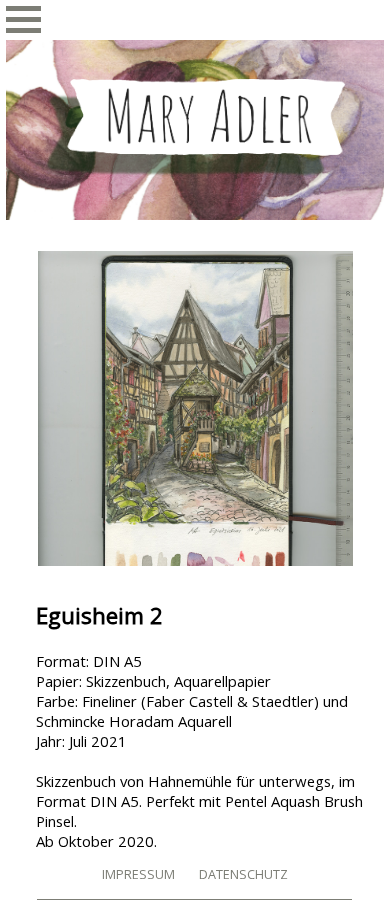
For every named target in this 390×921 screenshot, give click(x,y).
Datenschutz (243, 874)
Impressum (138, 874)
